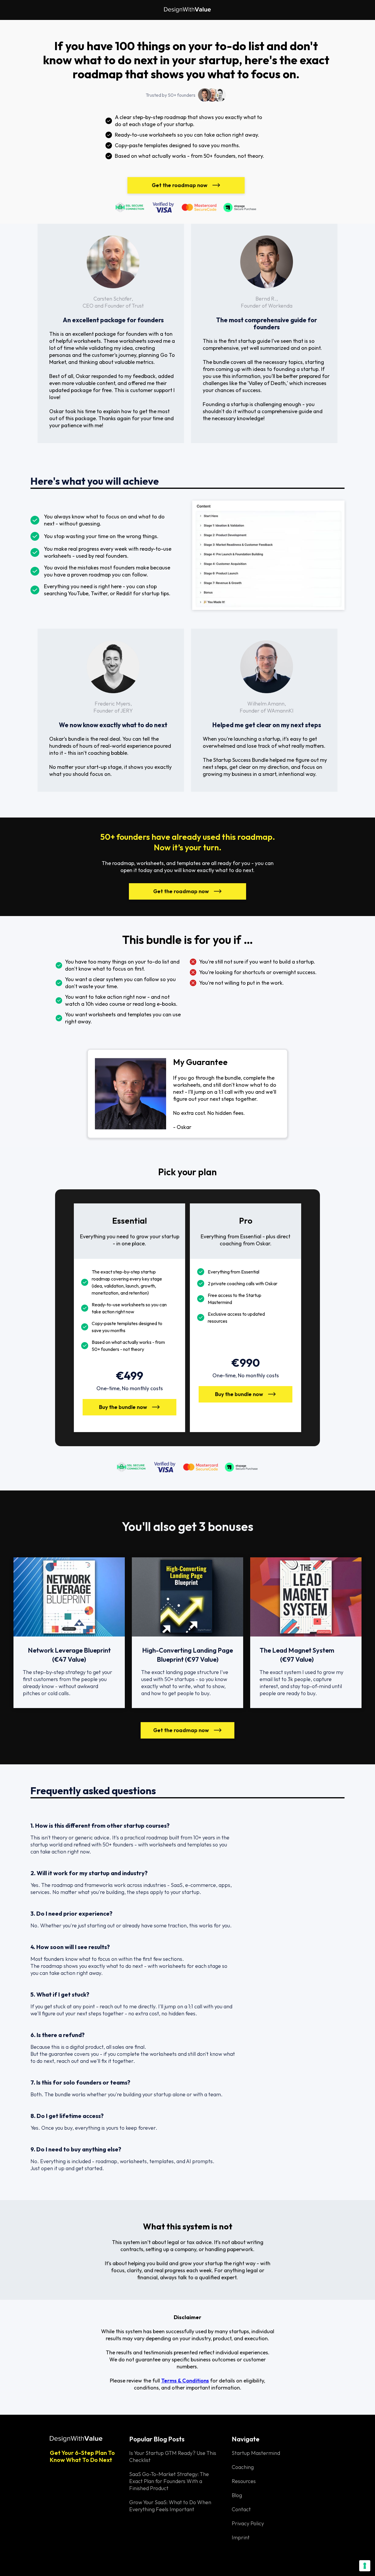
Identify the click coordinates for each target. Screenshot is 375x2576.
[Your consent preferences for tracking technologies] (365, 2566)
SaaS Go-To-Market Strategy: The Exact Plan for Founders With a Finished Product (169, 2481)
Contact (241, 2509)
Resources (244, 2481)
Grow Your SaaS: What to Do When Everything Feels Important (170, 2506)
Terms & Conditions (185, 2381)
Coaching (243, 2467)
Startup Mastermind (256, 2453)
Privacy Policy (248, 2523)
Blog (237, 2495)
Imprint (241, 2537)
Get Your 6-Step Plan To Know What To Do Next (82, 2456)
